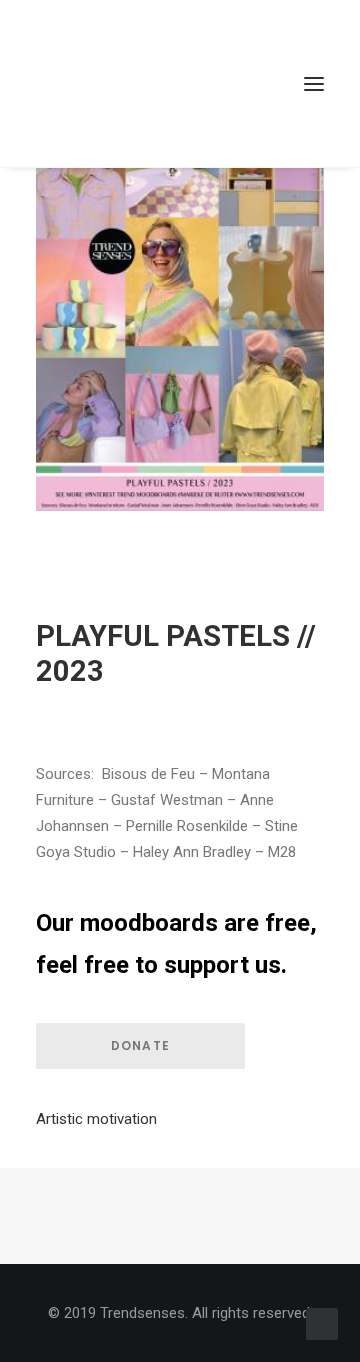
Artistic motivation (96, 1119)
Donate (140, 1045)
